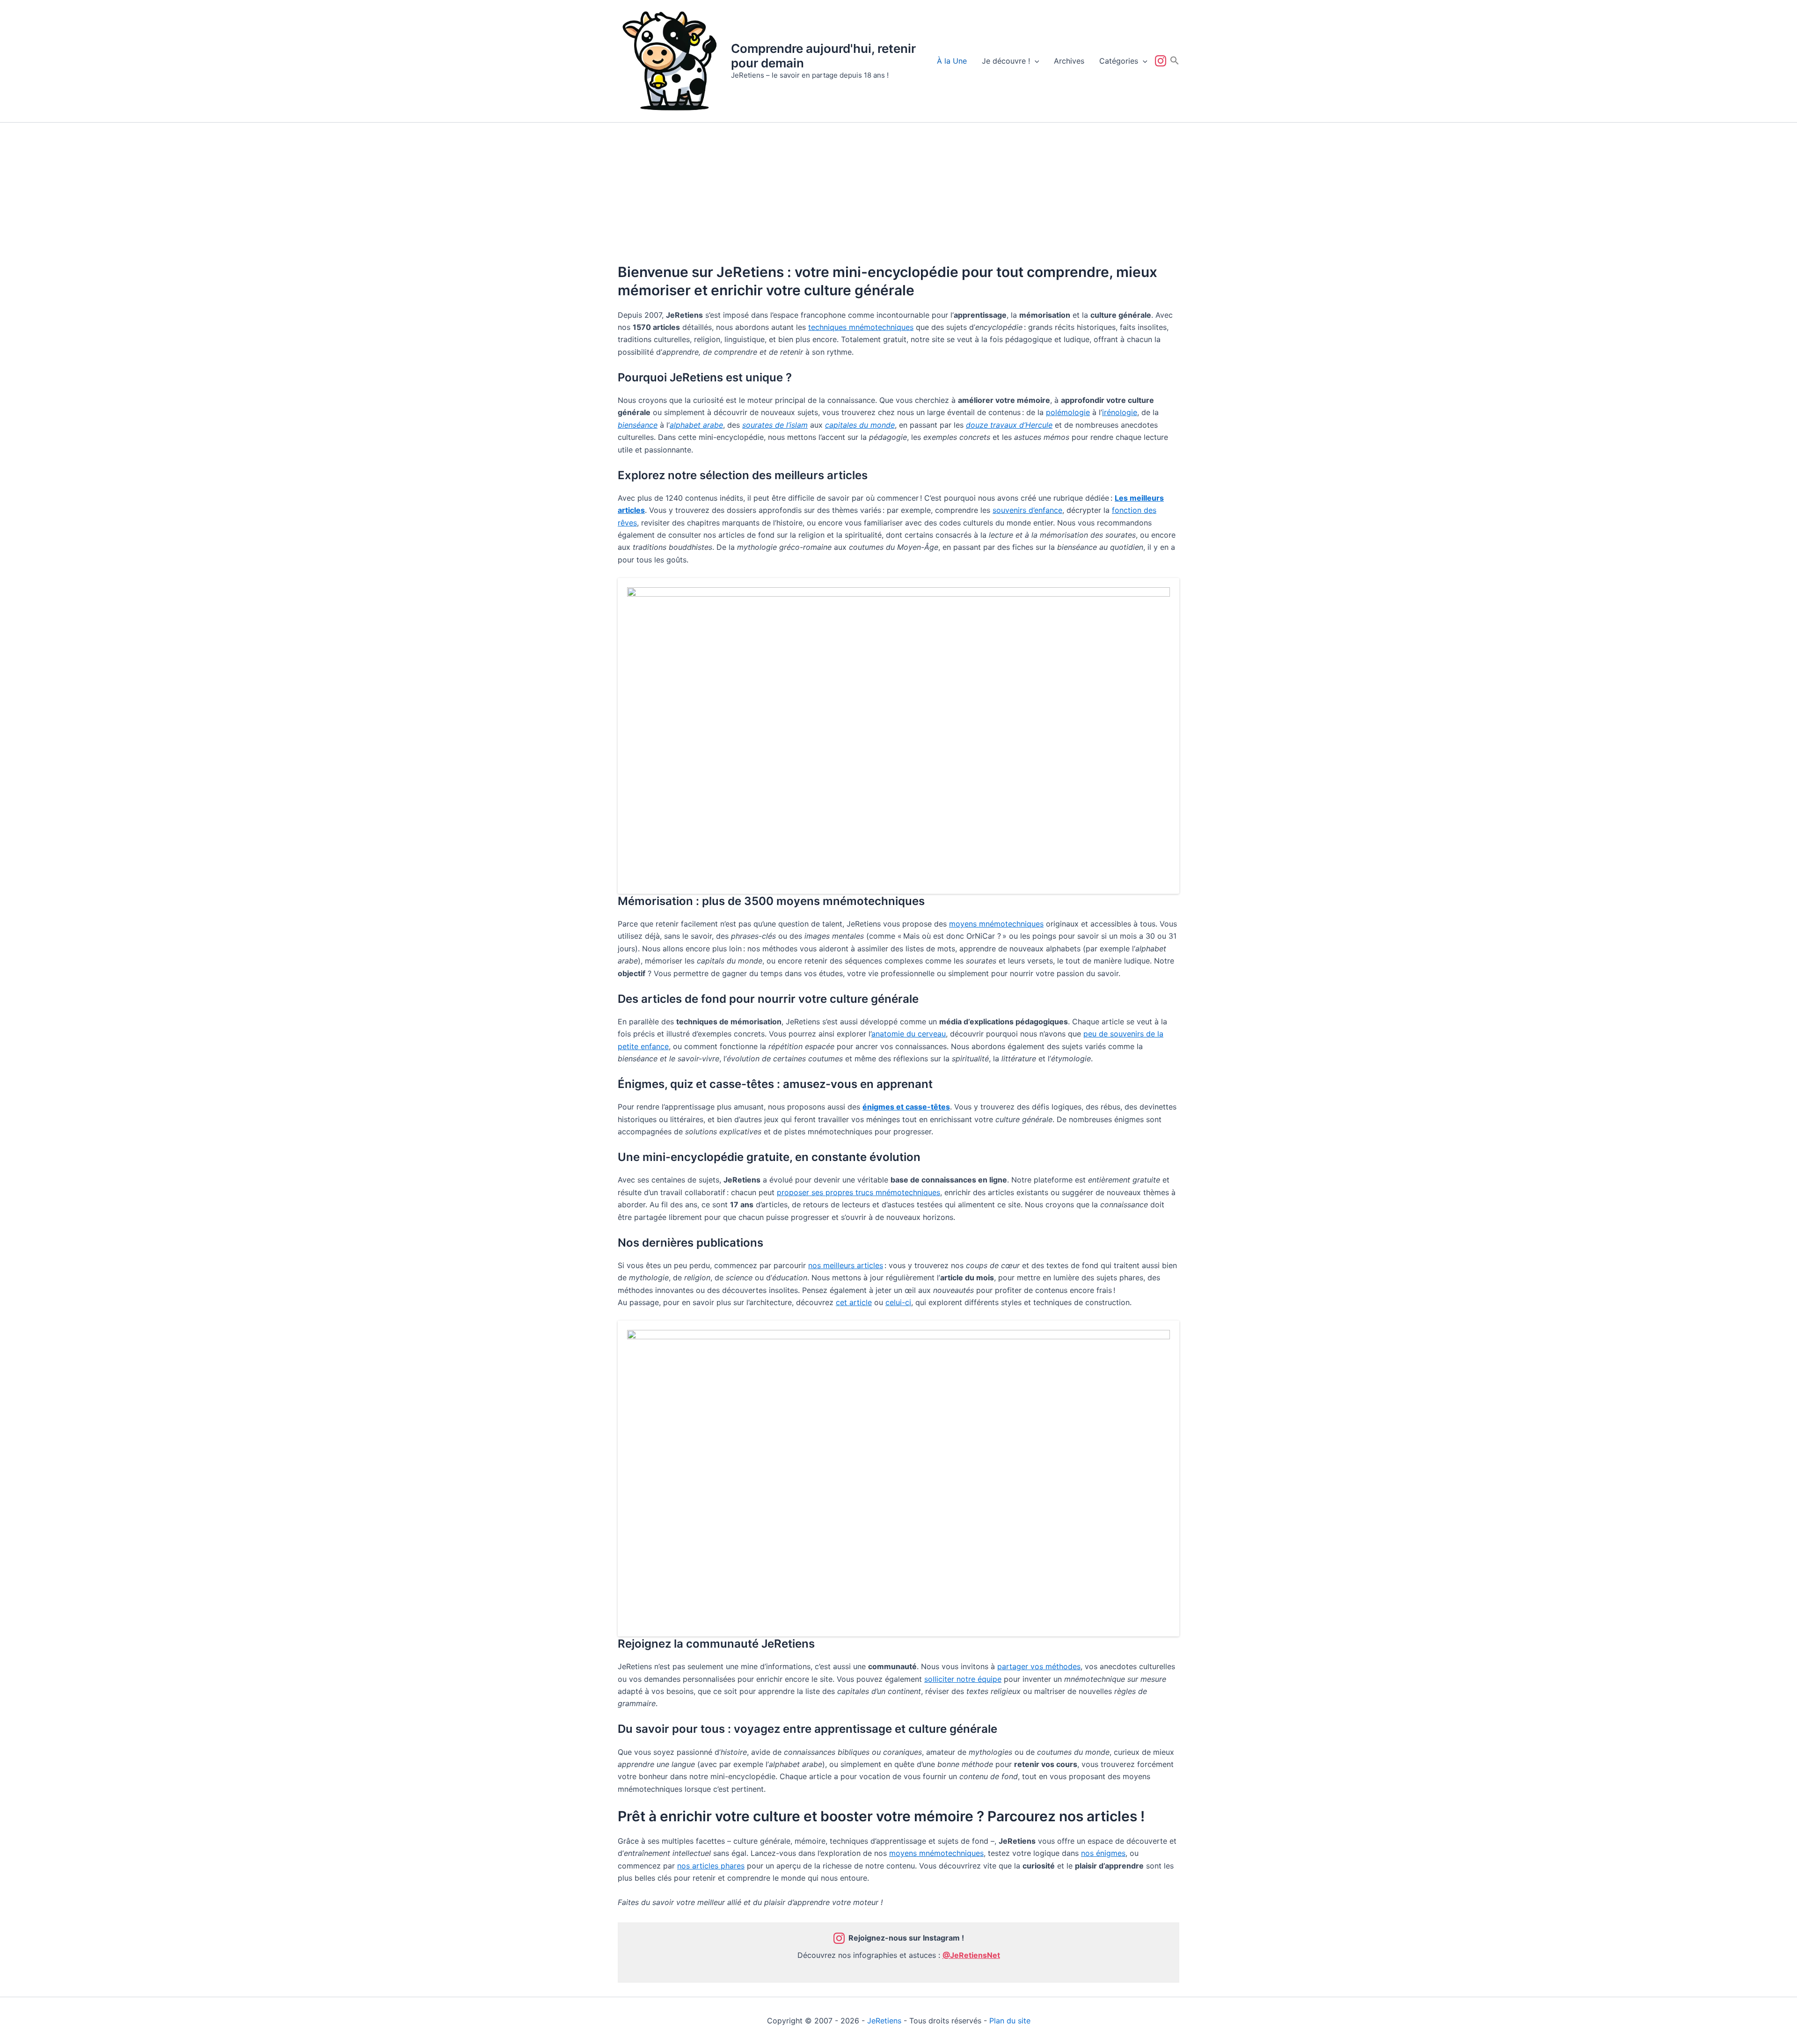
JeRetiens (884, 2021)
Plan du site (1010, 2021)
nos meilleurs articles (846, 1265)
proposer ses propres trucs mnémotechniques (858, 1192)
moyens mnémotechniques (996, 924)
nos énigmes (1103, 1853)
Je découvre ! (1006, 61)
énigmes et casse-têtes (906, 1107)
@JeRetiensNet (971, 1955)
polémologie (1068, 412)
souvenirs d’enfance (1027, 510)
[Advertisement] (898, 193)
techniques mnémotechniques (861, 327)
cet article (854, 1302)
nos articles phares (711, 1866)
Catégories (1119, 61)
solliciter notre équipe (963, 1679)
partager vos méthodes (1039, 1666)
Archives (1069, 61)
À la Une (952, 61)
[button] (1035, 61)
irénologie (1120, 412)
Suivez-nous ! (1162, 61)
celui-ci (898, 1302)
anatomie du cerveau (909, 1034)
